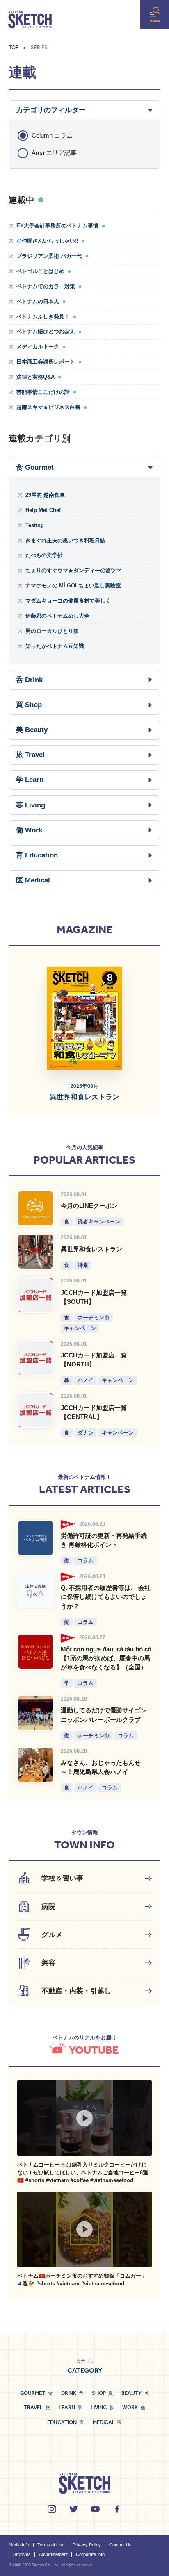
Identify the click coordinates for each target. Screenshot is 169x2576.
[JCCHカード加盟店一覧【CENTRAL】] (35, 1410)
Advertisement (53, 2554)
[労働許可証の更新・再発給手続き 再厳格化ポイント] (35, 1538)
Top (14, 48)
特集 (83, 1265)
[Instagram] (52, 2509)
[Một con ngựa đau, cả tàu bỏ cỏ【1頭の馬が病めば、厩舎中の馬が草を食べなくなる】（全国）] (35, 1652)
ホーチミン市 (94, 1317)
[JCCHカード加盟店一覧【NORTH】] (35, 1358)
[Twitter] (74, 2509)
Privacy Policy (87, 2545)
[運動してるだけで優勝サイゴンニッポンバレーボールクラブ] (35, 1713)
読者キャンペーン (99, 1221)
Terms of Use (51, 2545)
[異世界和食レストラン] (35, 1252)
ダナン (86, 1432)
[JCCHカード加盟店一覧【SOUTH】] (35, 1295)
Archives (22, 2554)
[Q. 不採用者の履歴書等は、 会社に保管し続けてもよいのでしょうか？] (35, 1590)
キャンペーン (80, 1328)
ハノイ (86, 1380)
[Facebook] (117, 2509)
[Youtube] (95, 2509)
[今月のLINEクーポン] (35, 1208)
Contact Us (120, 2545)
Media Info (19, 2545)
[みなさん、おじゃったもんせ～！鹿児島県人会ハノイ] (35, 1765)
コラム (86, 1560)
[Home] (30, 20)
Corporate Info (90, 2554)
